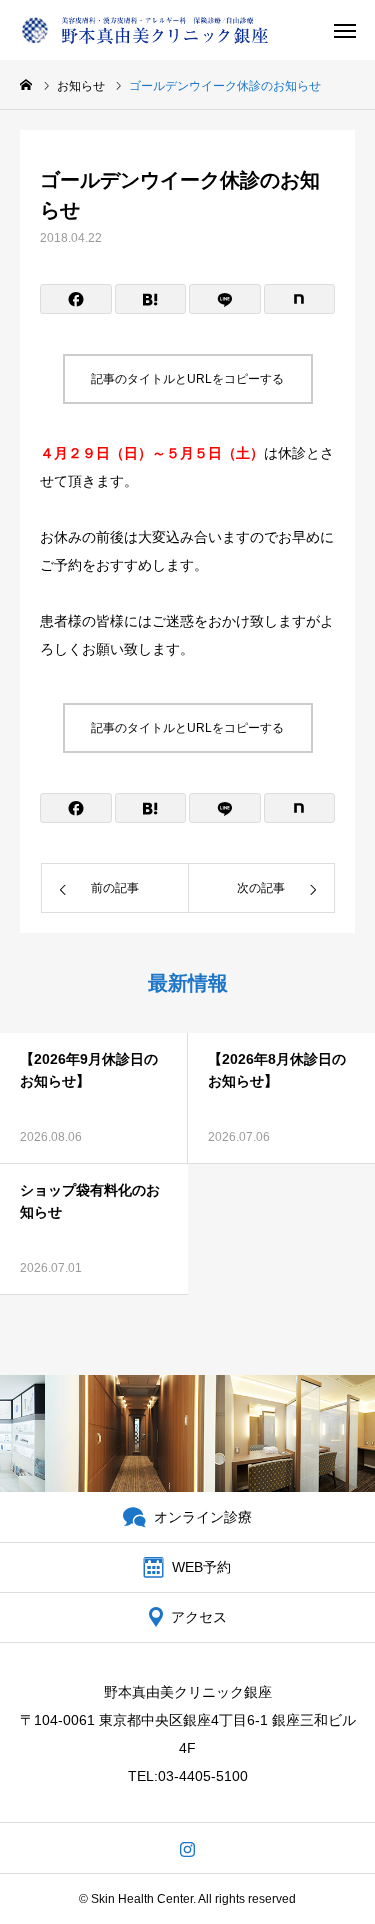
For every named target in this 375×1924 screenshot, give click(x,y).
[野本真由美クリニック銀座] (144, 30)
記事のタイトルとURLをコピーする (187, 379)
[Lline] (225, 299)
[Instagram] (187, 1848)
